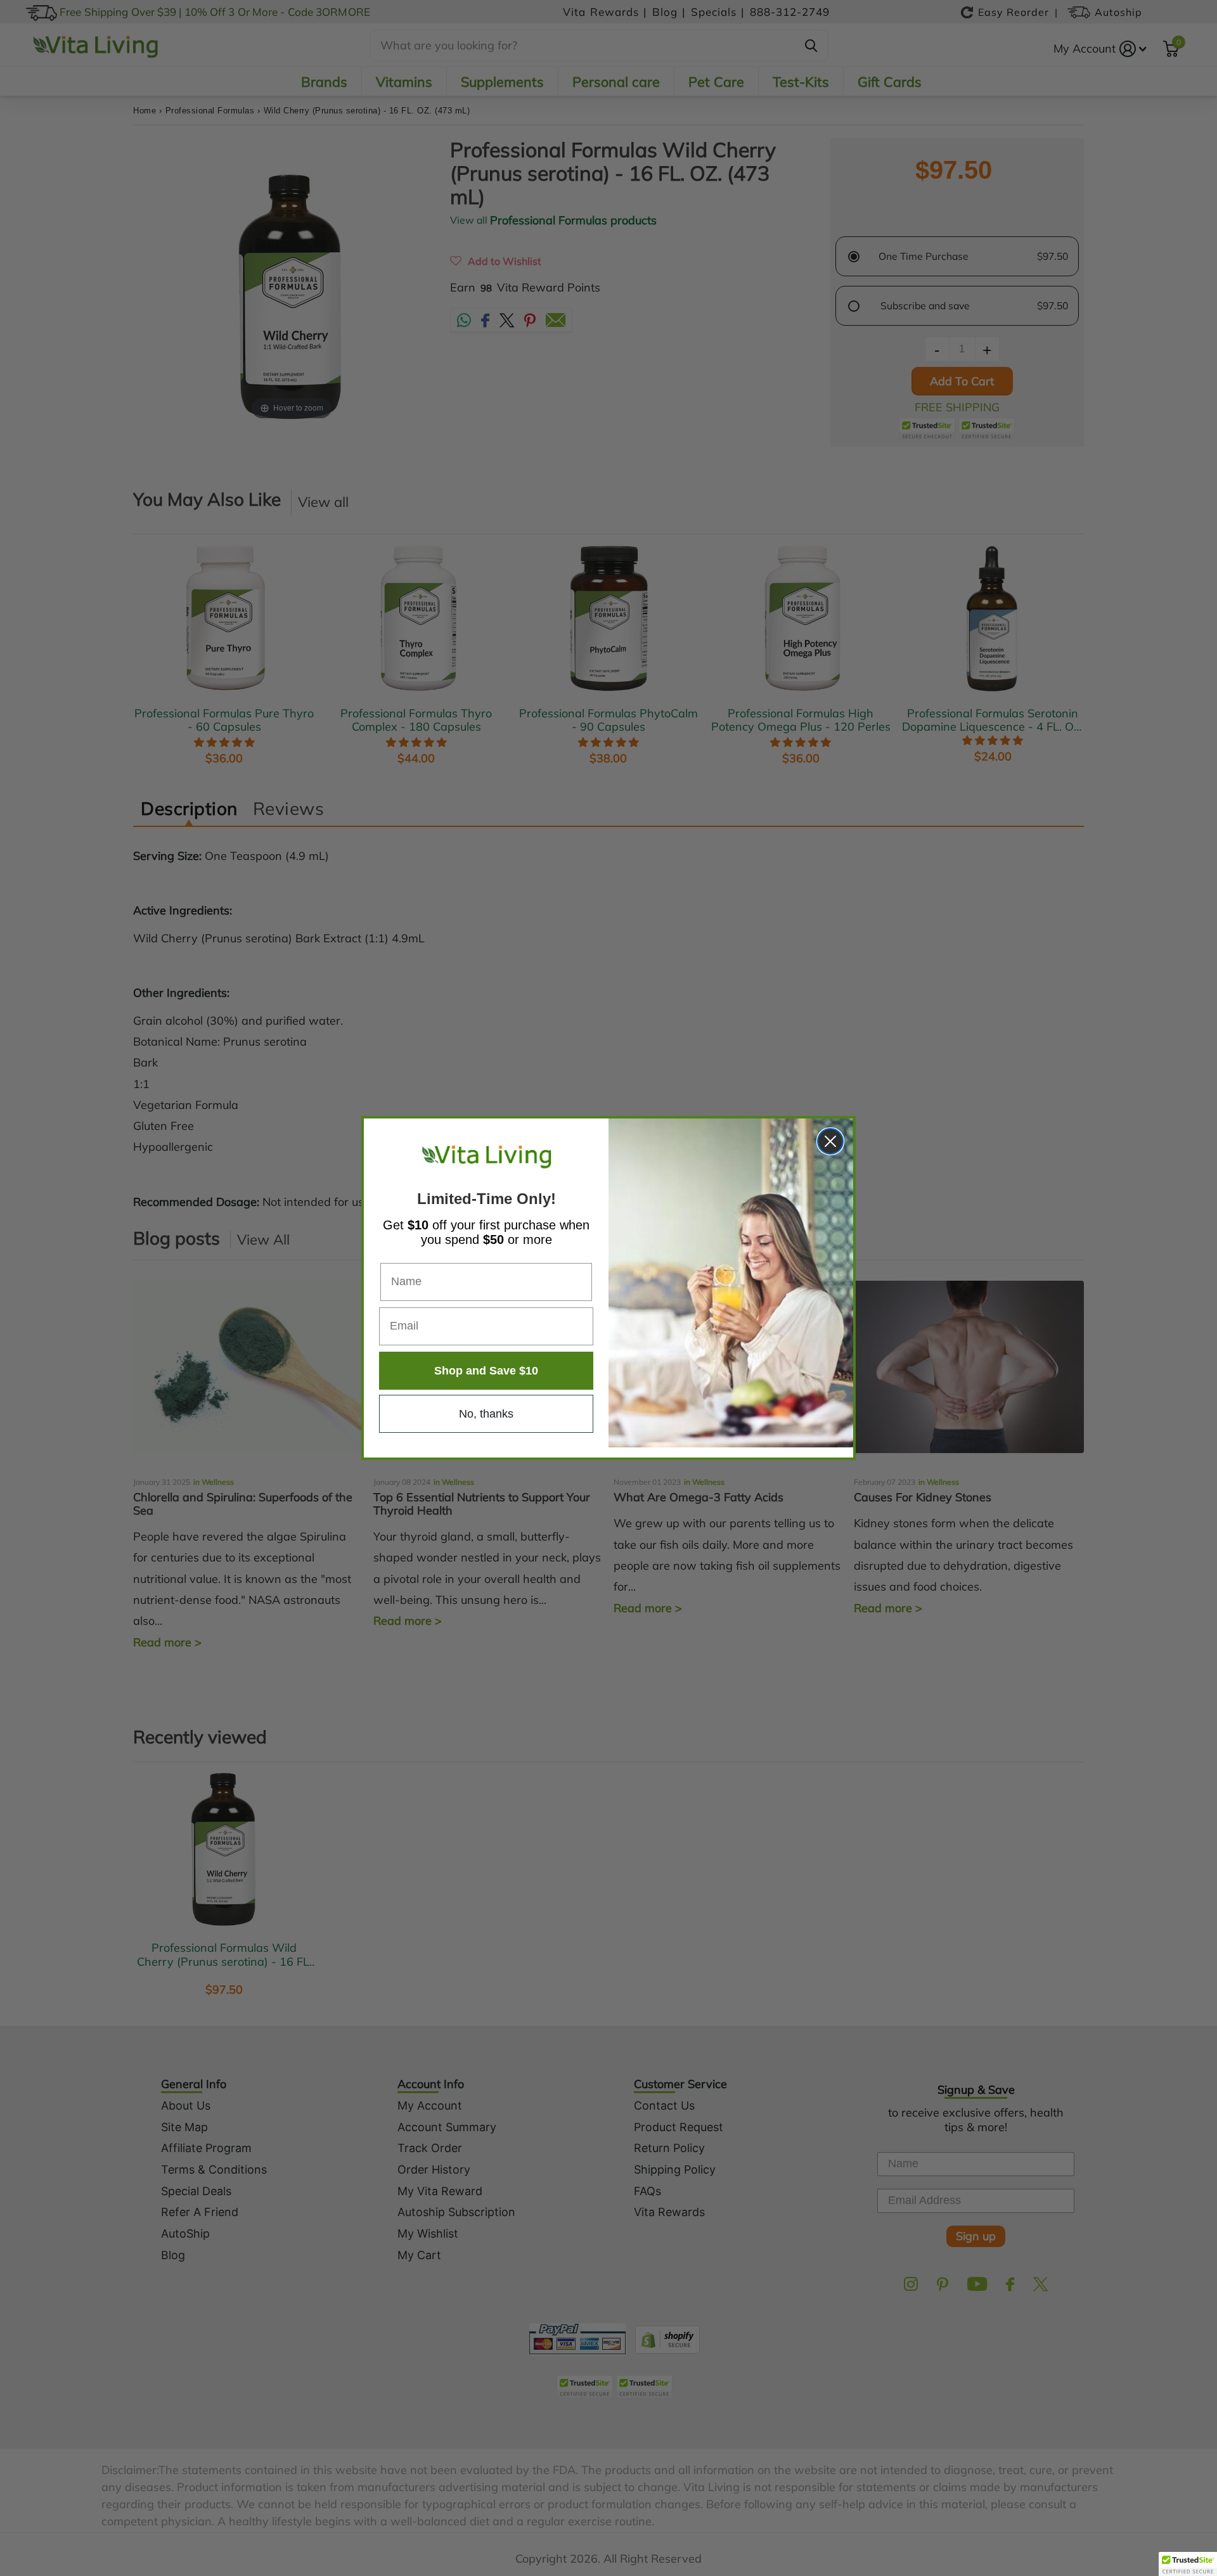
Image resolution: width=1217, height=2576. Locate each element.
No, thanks (486, 1414)
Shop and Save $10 (486, 1371)
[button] (1188, 2564)
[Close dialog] (830, 1141)
